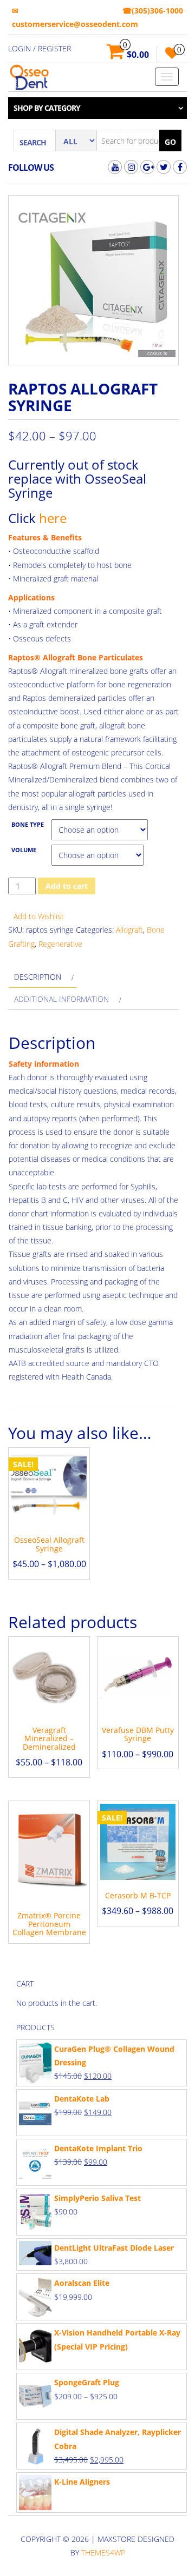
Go (170, 142)
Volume (24, 850)
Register (54, 48)
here (53, 518)
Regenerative (60, 944)
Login (19, 48)
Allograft (129, 930)
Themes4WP (103, 2552)
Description (38, 977)
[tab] (43, 977)
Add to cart (67, 886)
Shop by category (47, 108)
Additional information (61, 999)
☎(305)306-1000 (153, 11)
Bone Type (28, 825)
